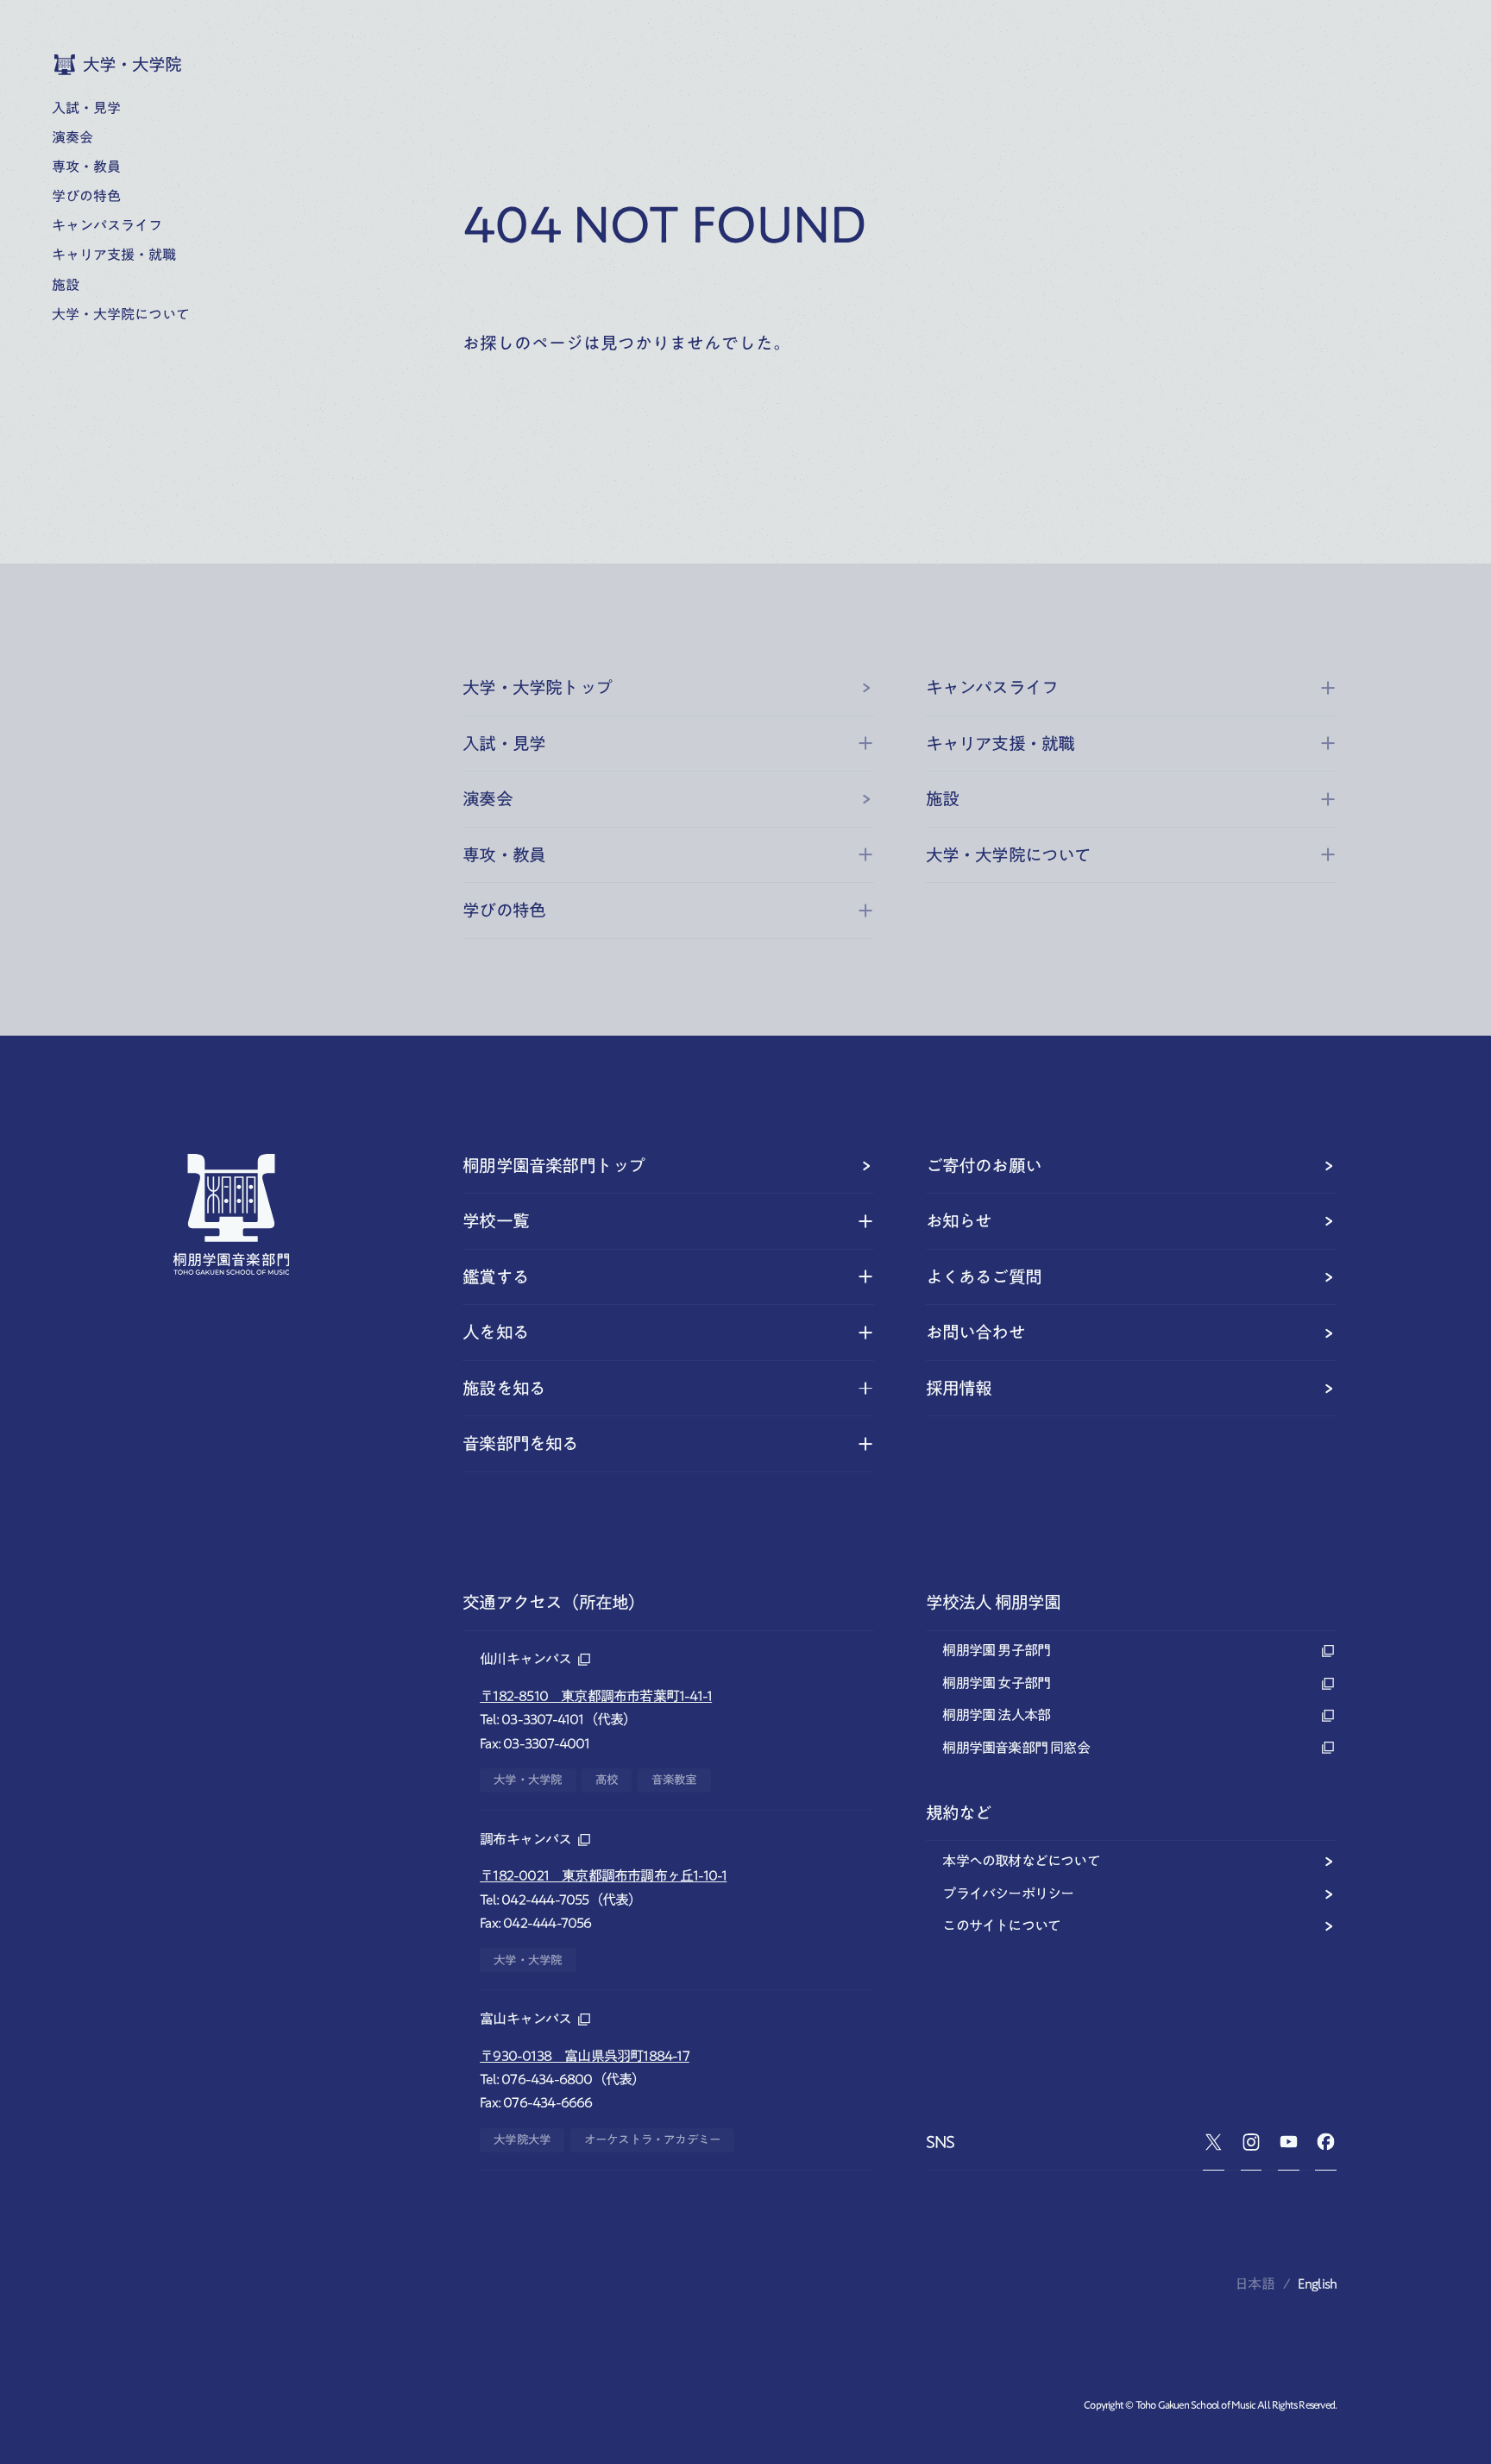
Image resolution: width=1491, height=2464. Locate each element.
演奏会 (488, 799)
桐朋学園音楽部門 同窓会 (1016, 1748)
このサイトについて (1001, 1925)
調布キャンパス (525, 1839)
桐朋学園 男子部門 (996, 1650)
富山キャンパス (525, 2019)
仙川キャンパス (525, 1659)
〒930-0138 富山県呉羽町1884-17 (585, 2056)
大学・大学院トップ (537, 687)
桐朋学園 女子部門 (996, 1683)
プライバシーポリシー (1008, 1894)
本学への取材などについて (1021, 1861)
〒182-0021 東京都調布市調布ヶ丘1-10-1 (603, 1875)
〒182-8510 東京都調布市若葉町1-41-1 (596, 1696)
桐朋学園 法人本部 (996, 1715)
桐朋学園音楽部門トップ (554, 1166)
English (1317, 2284)
